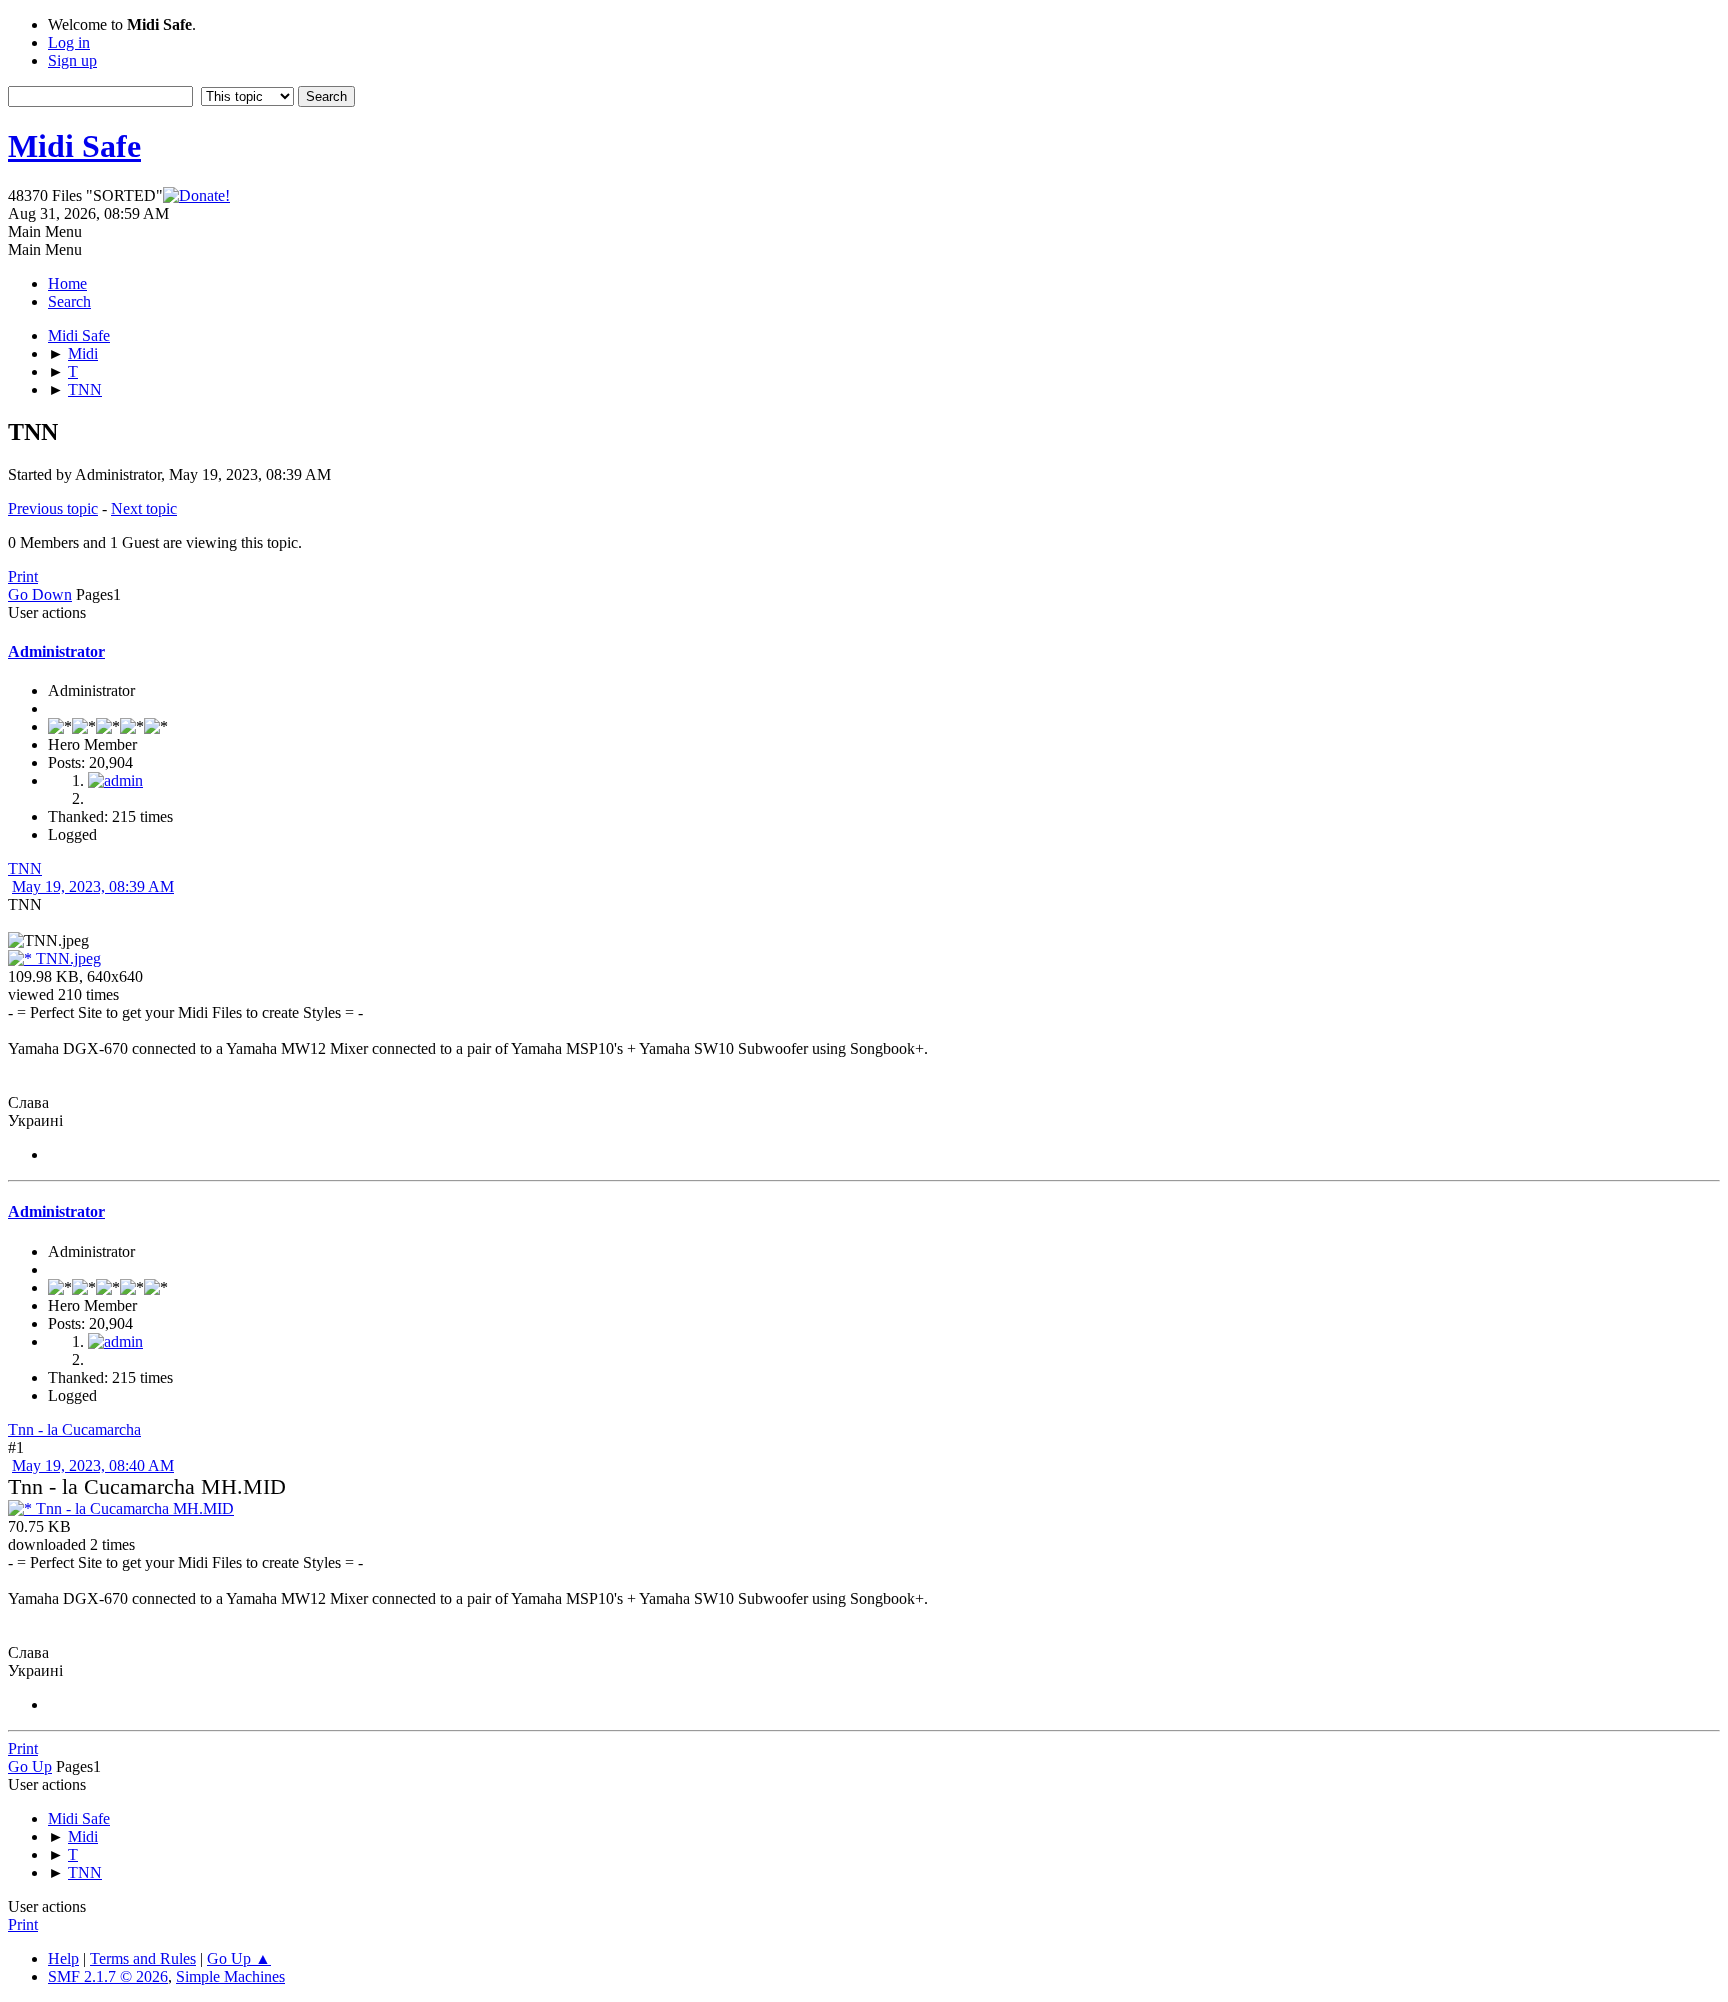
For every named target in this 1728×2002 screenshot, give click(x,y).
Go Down (40, 594)
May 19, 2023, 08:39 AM (93, 886)
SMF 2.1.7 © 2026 (108, 1976)
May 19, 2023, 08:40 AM (93, 1465)
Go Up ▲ (239, 1958)
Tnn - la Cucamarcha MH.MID (133, 1508)
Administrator (56, 651)
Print (23, 576)
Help (63, 1958)
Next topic (144, 508)
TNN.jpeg (66, 958)
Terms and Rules (143, 1958)
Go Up (30, 1766)
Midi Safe (74, 146)
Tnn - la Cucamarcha (74, 1429)
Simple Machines (230, 1976)
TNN (25, 868)
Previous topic (53, 508)
